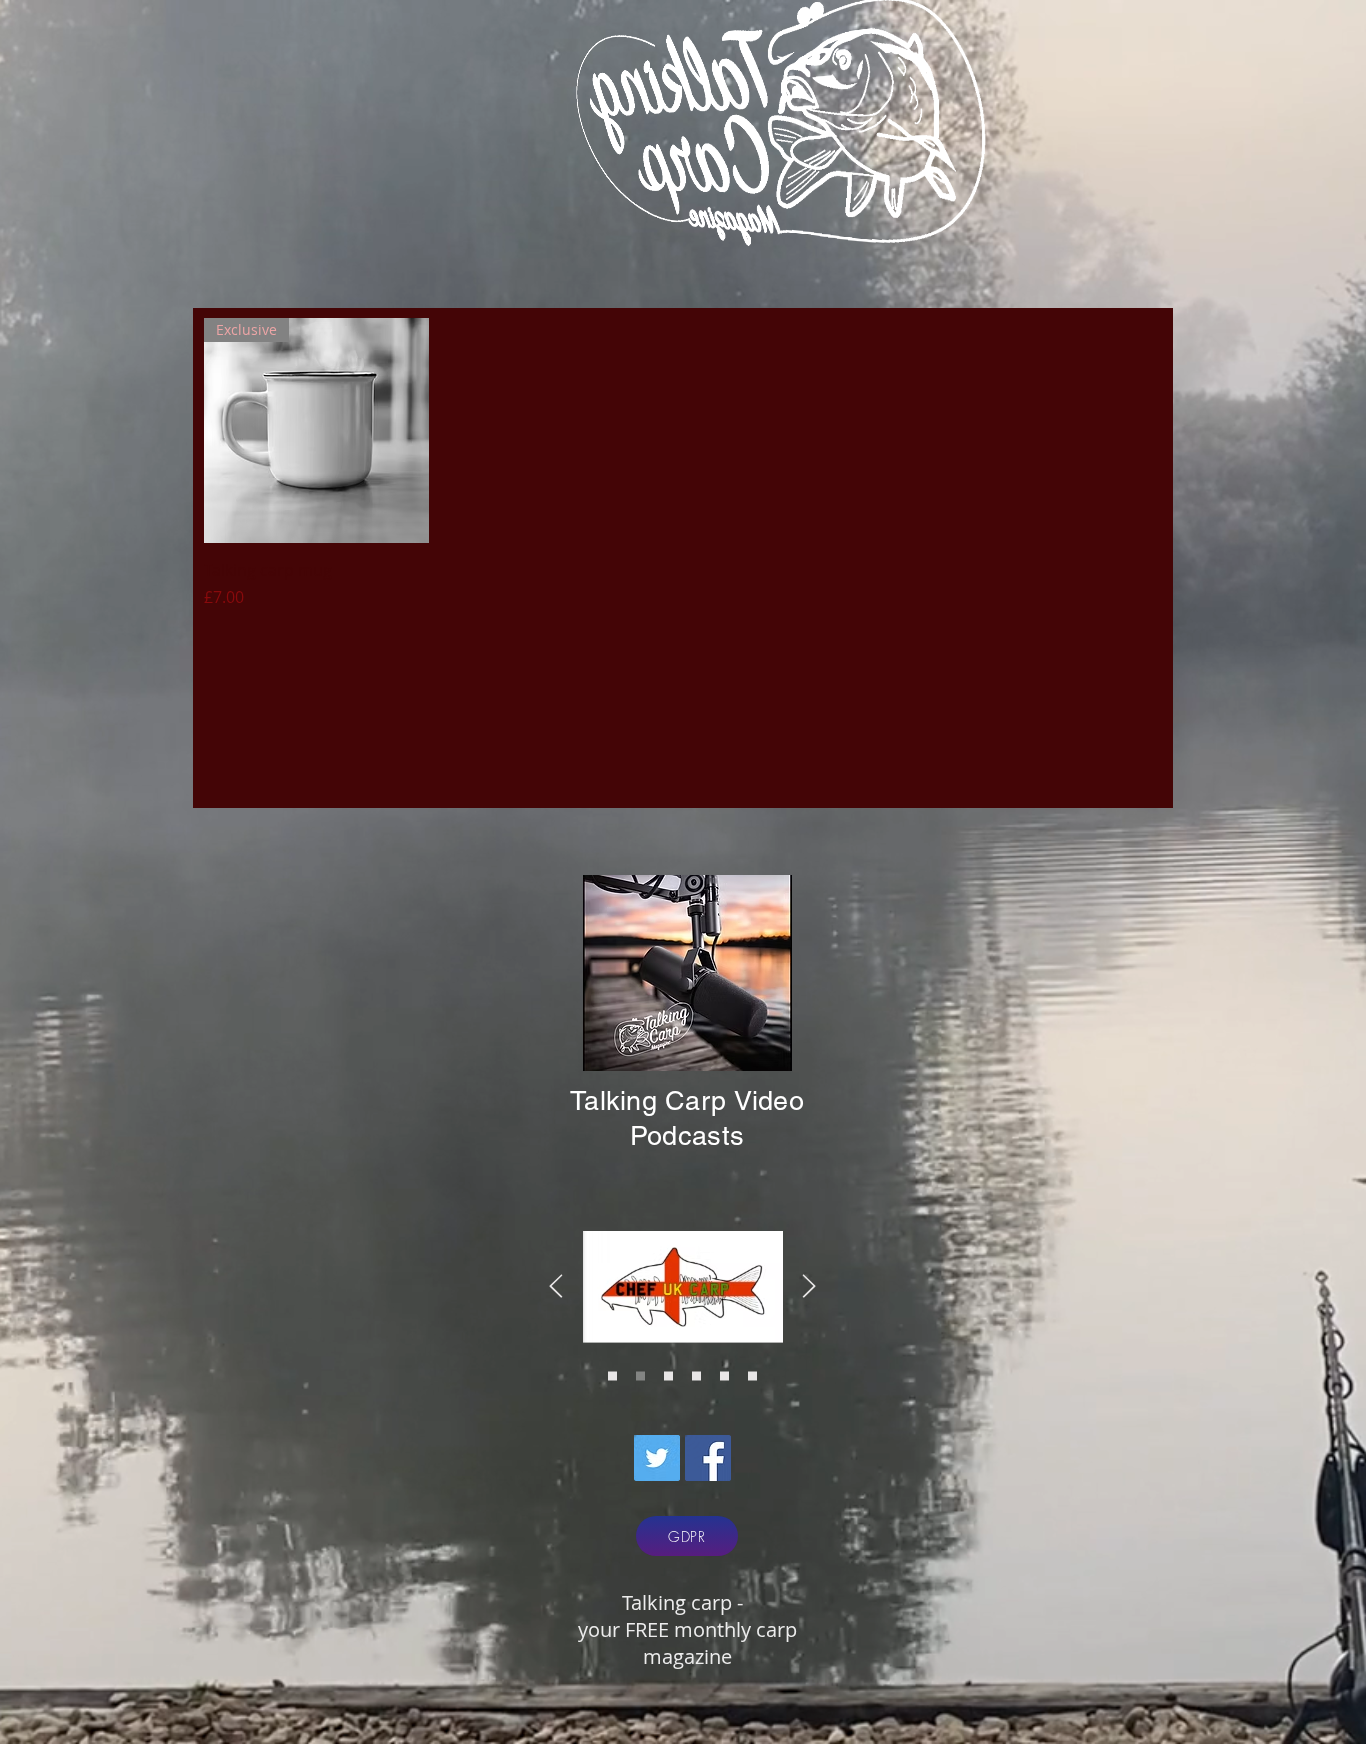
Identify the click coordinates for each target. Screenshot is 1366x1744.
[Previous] (556, 1287)
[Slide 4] (640, 1376)
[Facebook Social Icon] (708, 1458)
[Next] (809, 1287)
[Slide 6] (668, 1376)
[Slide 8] (752, 1376)
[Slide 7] (724, 1376)
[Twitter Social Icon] (657, 1458)
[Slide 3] (612, 1376)
